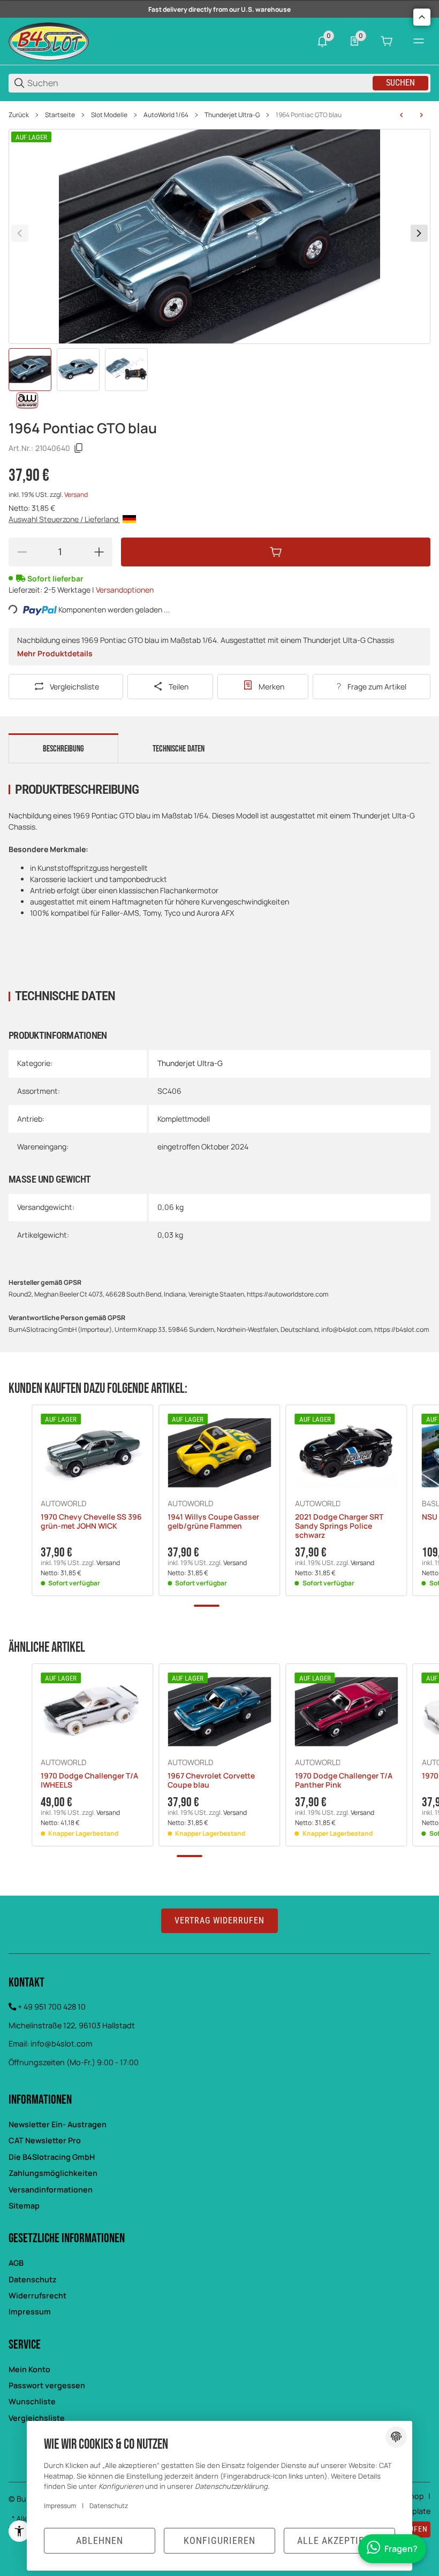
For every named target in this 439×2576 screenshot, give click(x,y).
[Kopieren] (79, 448)
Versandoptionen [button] (125, 590)
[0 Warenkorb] (387, 41)
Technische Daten (179, 749)
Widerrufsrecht (37, 2295)
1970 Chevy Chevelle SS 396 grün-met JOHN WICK (91, 1522)
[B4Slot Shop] (49, 40)
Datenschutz (33, 2279)
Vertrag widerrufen (219, 1920)
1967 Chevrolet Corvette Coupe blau (211, 1781)
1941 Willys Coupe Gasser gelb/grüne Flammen (213, 1522)
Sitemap (24, 2206)
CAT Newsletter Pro (45, 2140)
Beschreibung (63, 749)
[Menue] (419, 41)
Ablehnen (100, 2540)
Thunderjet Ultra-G (232, 115)
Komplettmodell (184, 1119)
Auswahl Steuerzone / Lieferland (64, 519)
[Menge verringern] (22, 552)
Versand (76, 494)
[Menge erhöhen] (99, 552)
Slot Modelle (109, 115)
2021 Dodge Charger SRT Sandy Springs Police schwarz (339, 1526)
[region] (219, 115)
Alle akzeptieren (339, 2540)
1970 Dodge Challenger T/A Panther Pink (344, 1781)
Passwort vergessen (47, 2385)
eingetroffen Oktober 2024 (203, 1147)
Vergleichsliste (37, 2418)
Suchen (400, 83)
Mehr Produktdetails (55, 653)
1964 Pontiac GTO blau (309, 115)
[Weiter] (419, 233)
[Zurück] (20, 233)
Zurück (19, 115)
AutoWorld (63, 1504)
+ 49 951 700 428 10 (52, 2007)
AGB (16, 2263)
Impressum (30, 2311)
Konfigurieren (219, 2540)
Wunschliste (32, 2401)
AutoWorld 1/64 (166, 115)
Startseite (60, 115)
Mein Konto (29, 2369)
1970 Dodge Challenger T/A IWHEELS (89, 1781)
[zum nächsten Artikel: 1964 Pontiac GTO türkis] (421, 115)
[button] (92, 1452)
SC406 (169, 1091)
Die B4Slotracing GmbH (52, 2157)
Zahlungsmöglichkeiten (53, 2173)
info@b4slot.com (61, 2044)
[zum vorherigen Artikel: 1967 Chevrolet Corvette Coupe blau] (402, 115)
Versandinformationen (51, 2190)
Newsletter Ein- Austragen (58, 2124)
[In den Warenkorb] (276, 552)
